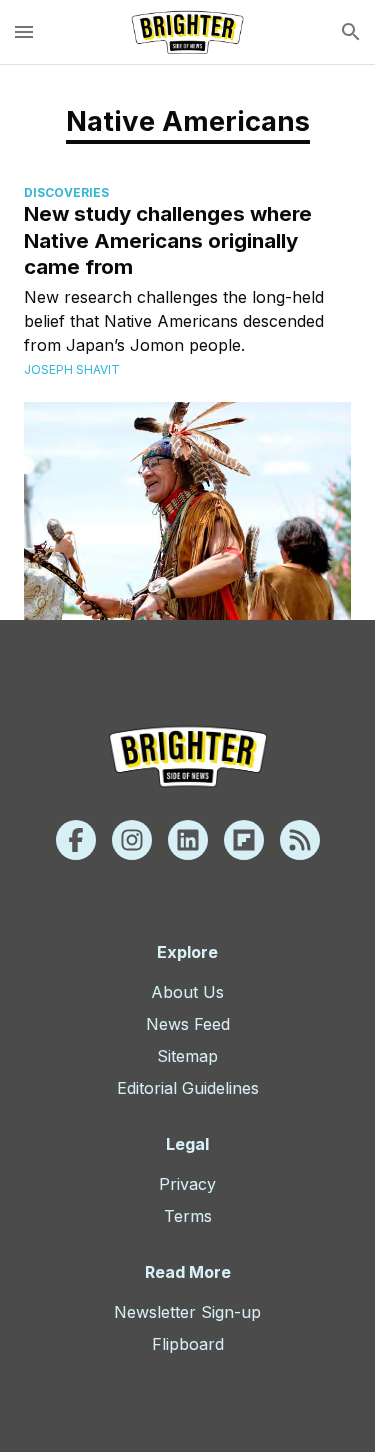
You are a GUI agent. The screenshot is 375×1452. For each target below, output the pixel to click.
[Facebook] (76, 840)
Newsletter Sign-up (187, 1312)
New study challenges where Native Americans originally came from (168, 240)
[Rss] (300, 840)
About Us (187, 992)
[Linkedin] (188, 840)
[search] (351, 32)
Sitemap (187, 1056)
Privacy (187, 1184)
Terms (188, 1216)
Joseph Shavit (72, 369)
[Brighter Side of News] (187, 32)
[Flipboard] (244, 840)
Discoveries (66, 192)
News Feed (188, 1024)
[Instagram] (132, 840)
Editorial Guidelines (188, 1088)
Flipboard (188, 1344)
